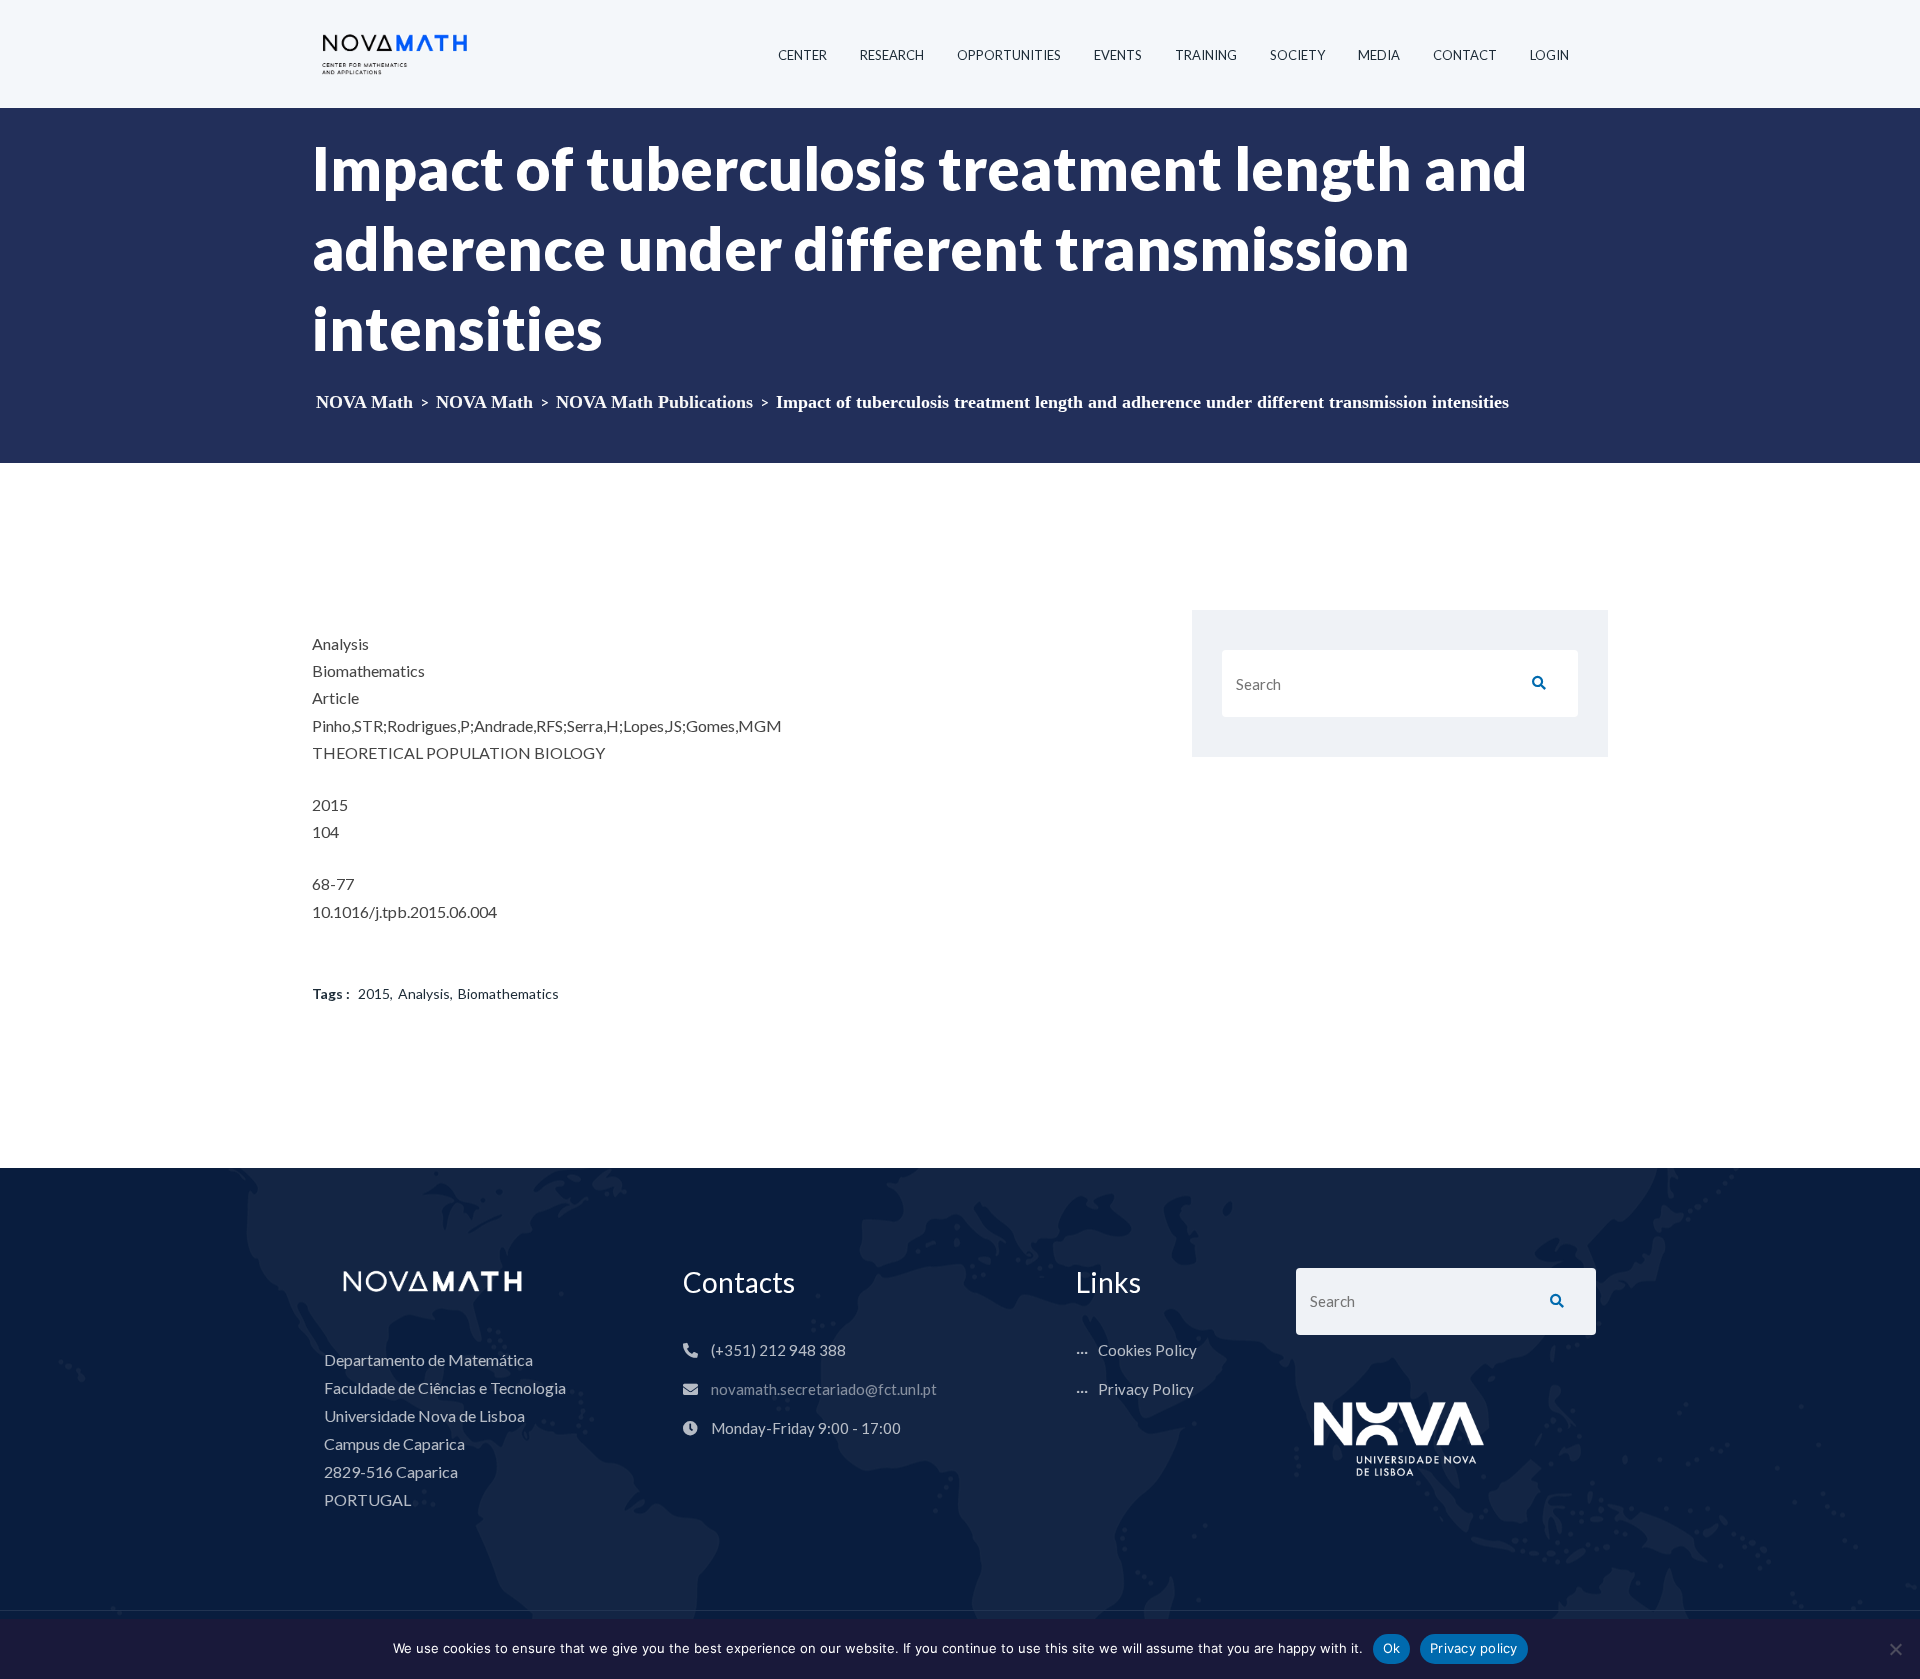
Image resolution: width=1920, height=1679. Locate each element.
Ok (1392, 1648)
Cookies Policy (1147, 1350)
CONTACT (1465, 55)
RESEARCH (892, 55)
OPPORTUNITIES (1009, 55)
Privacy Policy (1146, 1389)
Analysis (424, 993)
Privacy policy (1474, 1648)
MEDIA (1379, 55)
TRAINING (1206, 55)
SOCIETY (1297, 55)
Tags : (331, 993)
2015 (374, 993)
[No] (1895, 1649)
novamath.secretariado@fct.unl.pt (824, 1389)
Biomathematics (508, 993)
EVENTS (1118, 55)
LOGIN (1549, 55)
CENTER (802, 55)
